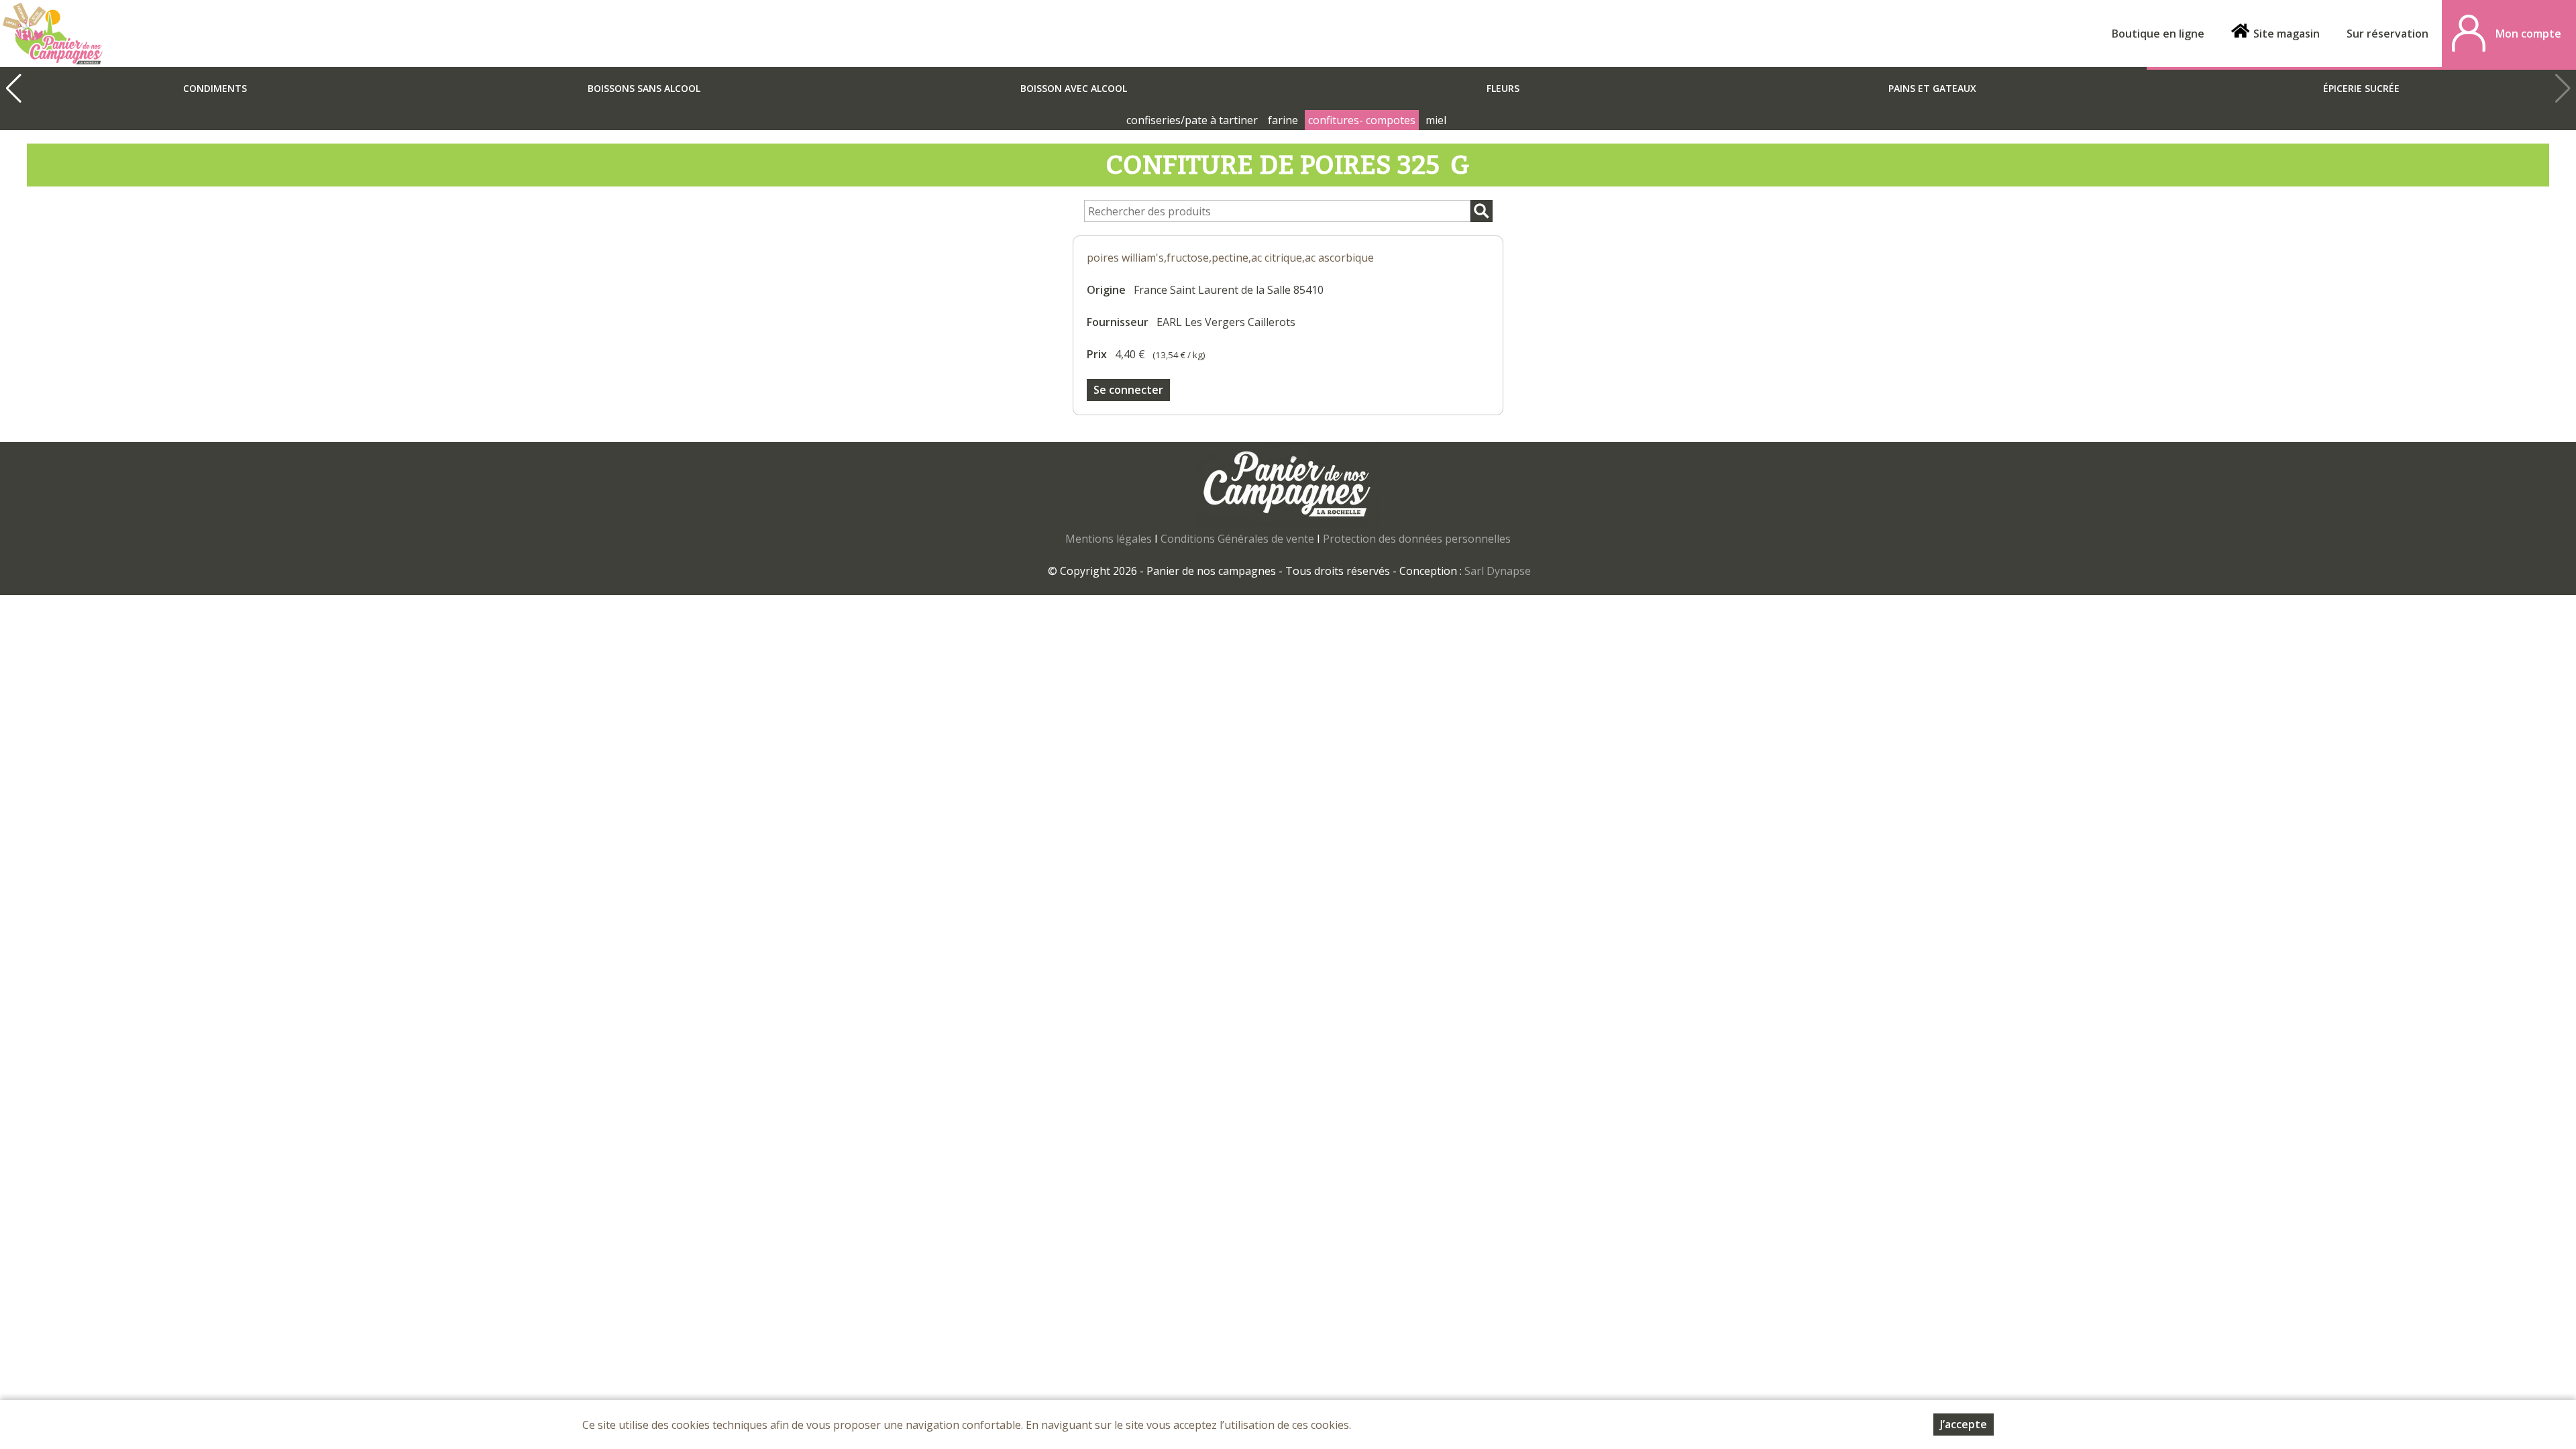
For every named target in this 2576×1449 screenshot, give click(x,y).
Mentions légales (1109, 539)
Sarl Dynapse (1498, 571)
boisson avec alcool (1074, 88)
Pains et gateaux (1932, 88)
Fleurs (1503, 88)
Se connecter (1128, 390)
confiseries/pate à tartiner (1192, 120)
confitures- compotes (1362, 120)
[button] (13, 89)
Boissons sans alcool (644, 88)
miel (1436, 120)
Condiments (215, 88)
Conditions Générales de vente (1237, 539)
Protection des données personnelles (1417, 539)
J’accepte (1964, 1424)
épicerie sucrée (2361, 88)
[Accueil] (53, 34)
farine (1283, 120)
